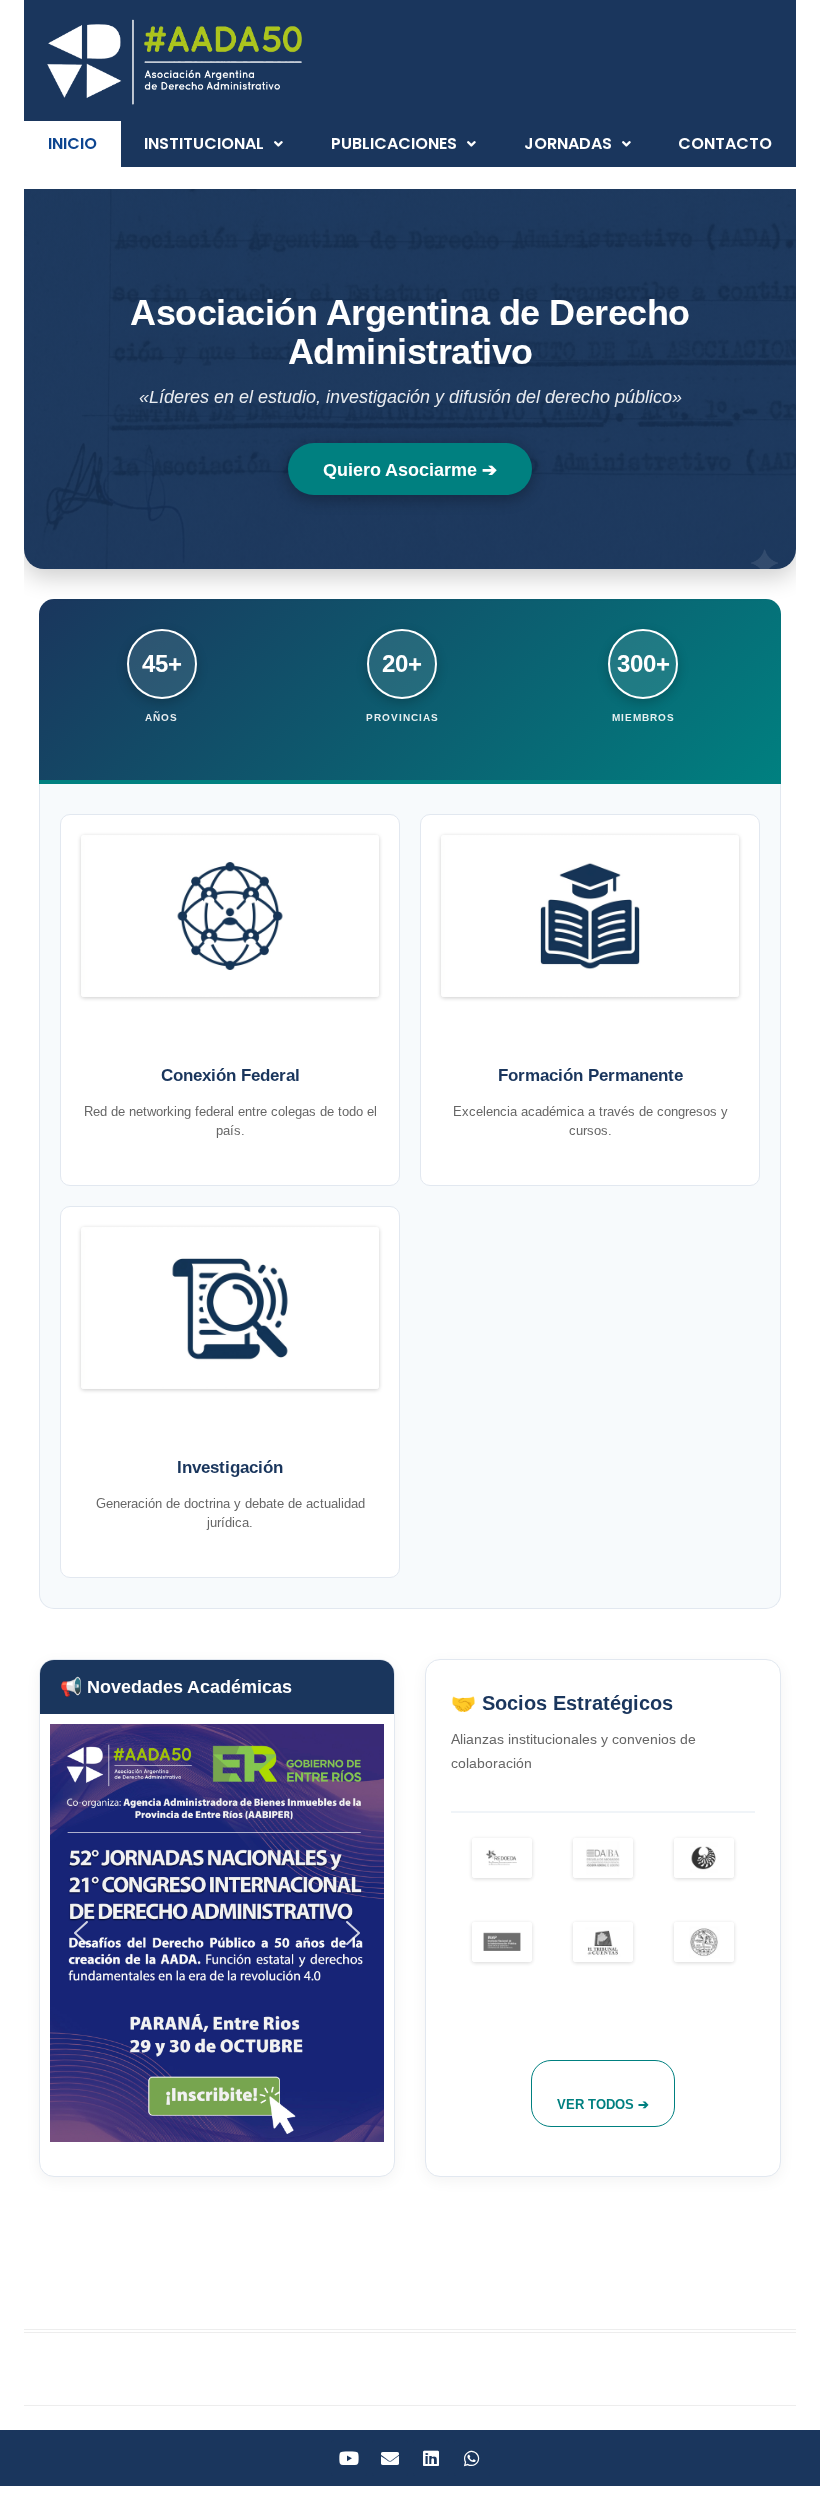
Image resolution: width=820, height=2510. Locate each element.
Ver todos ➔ (603, 2104)
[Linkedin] (431, 2458)
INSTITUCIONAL (204, 143)
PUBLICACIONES (394, 143)
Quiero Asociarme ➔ (410, 470)
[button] (214, 144)
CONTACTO (725, 143)
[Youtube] (349, 2458)
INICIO (72, 143)
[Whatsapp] (472, 2458)
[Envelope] (390, 2458)
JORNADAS (568, 143)
